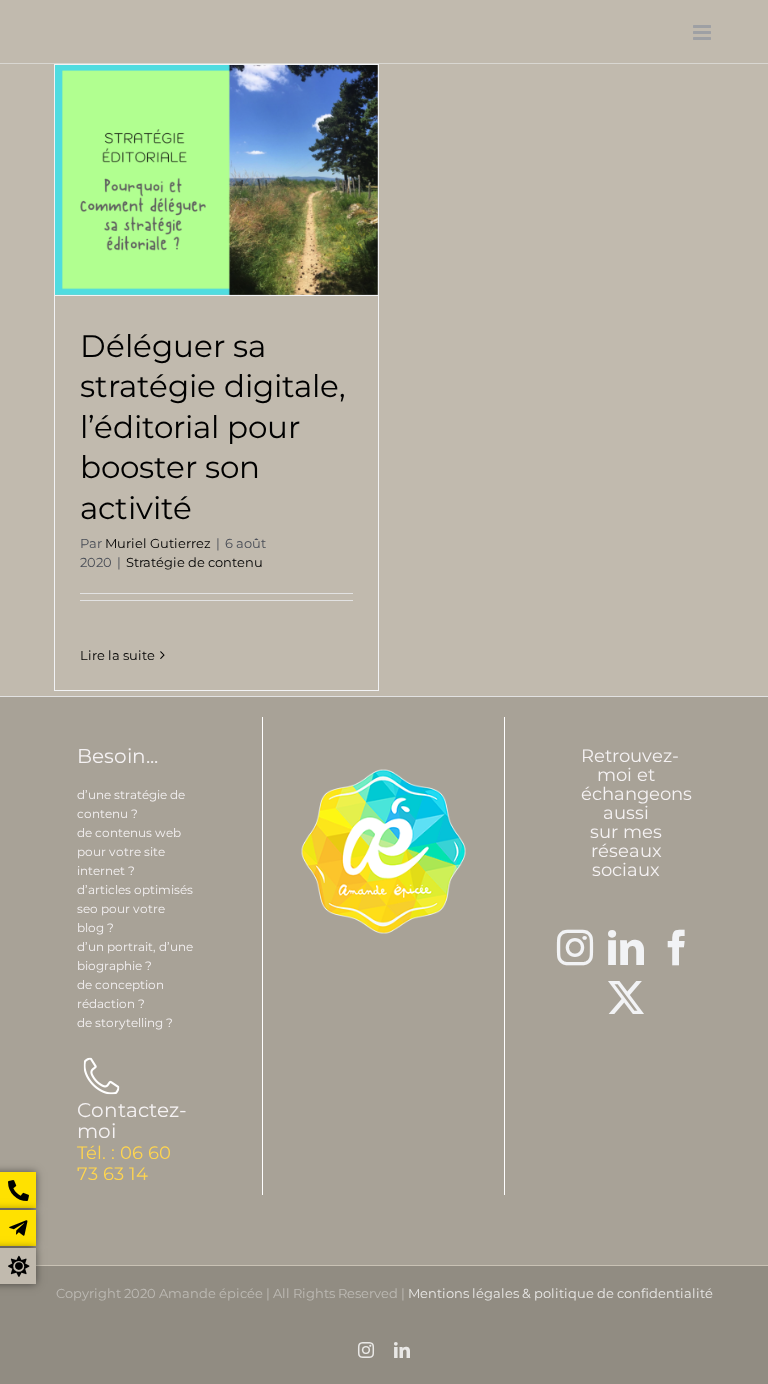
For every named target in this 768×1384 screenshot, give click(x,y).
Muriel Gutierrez (158, 543)
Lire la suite (117, 655)
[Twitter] (626, 998)
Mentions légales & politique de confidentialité (560, 1293)
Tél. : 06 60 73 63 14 (124, 1163)
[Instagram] (575, 948)
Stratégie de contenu (194, 562)
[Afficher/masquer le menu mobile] (703, 32)
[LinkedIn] (626, 948)
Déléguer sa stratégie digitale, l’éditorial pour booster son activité (213, 427)
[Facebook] (677, 948)
